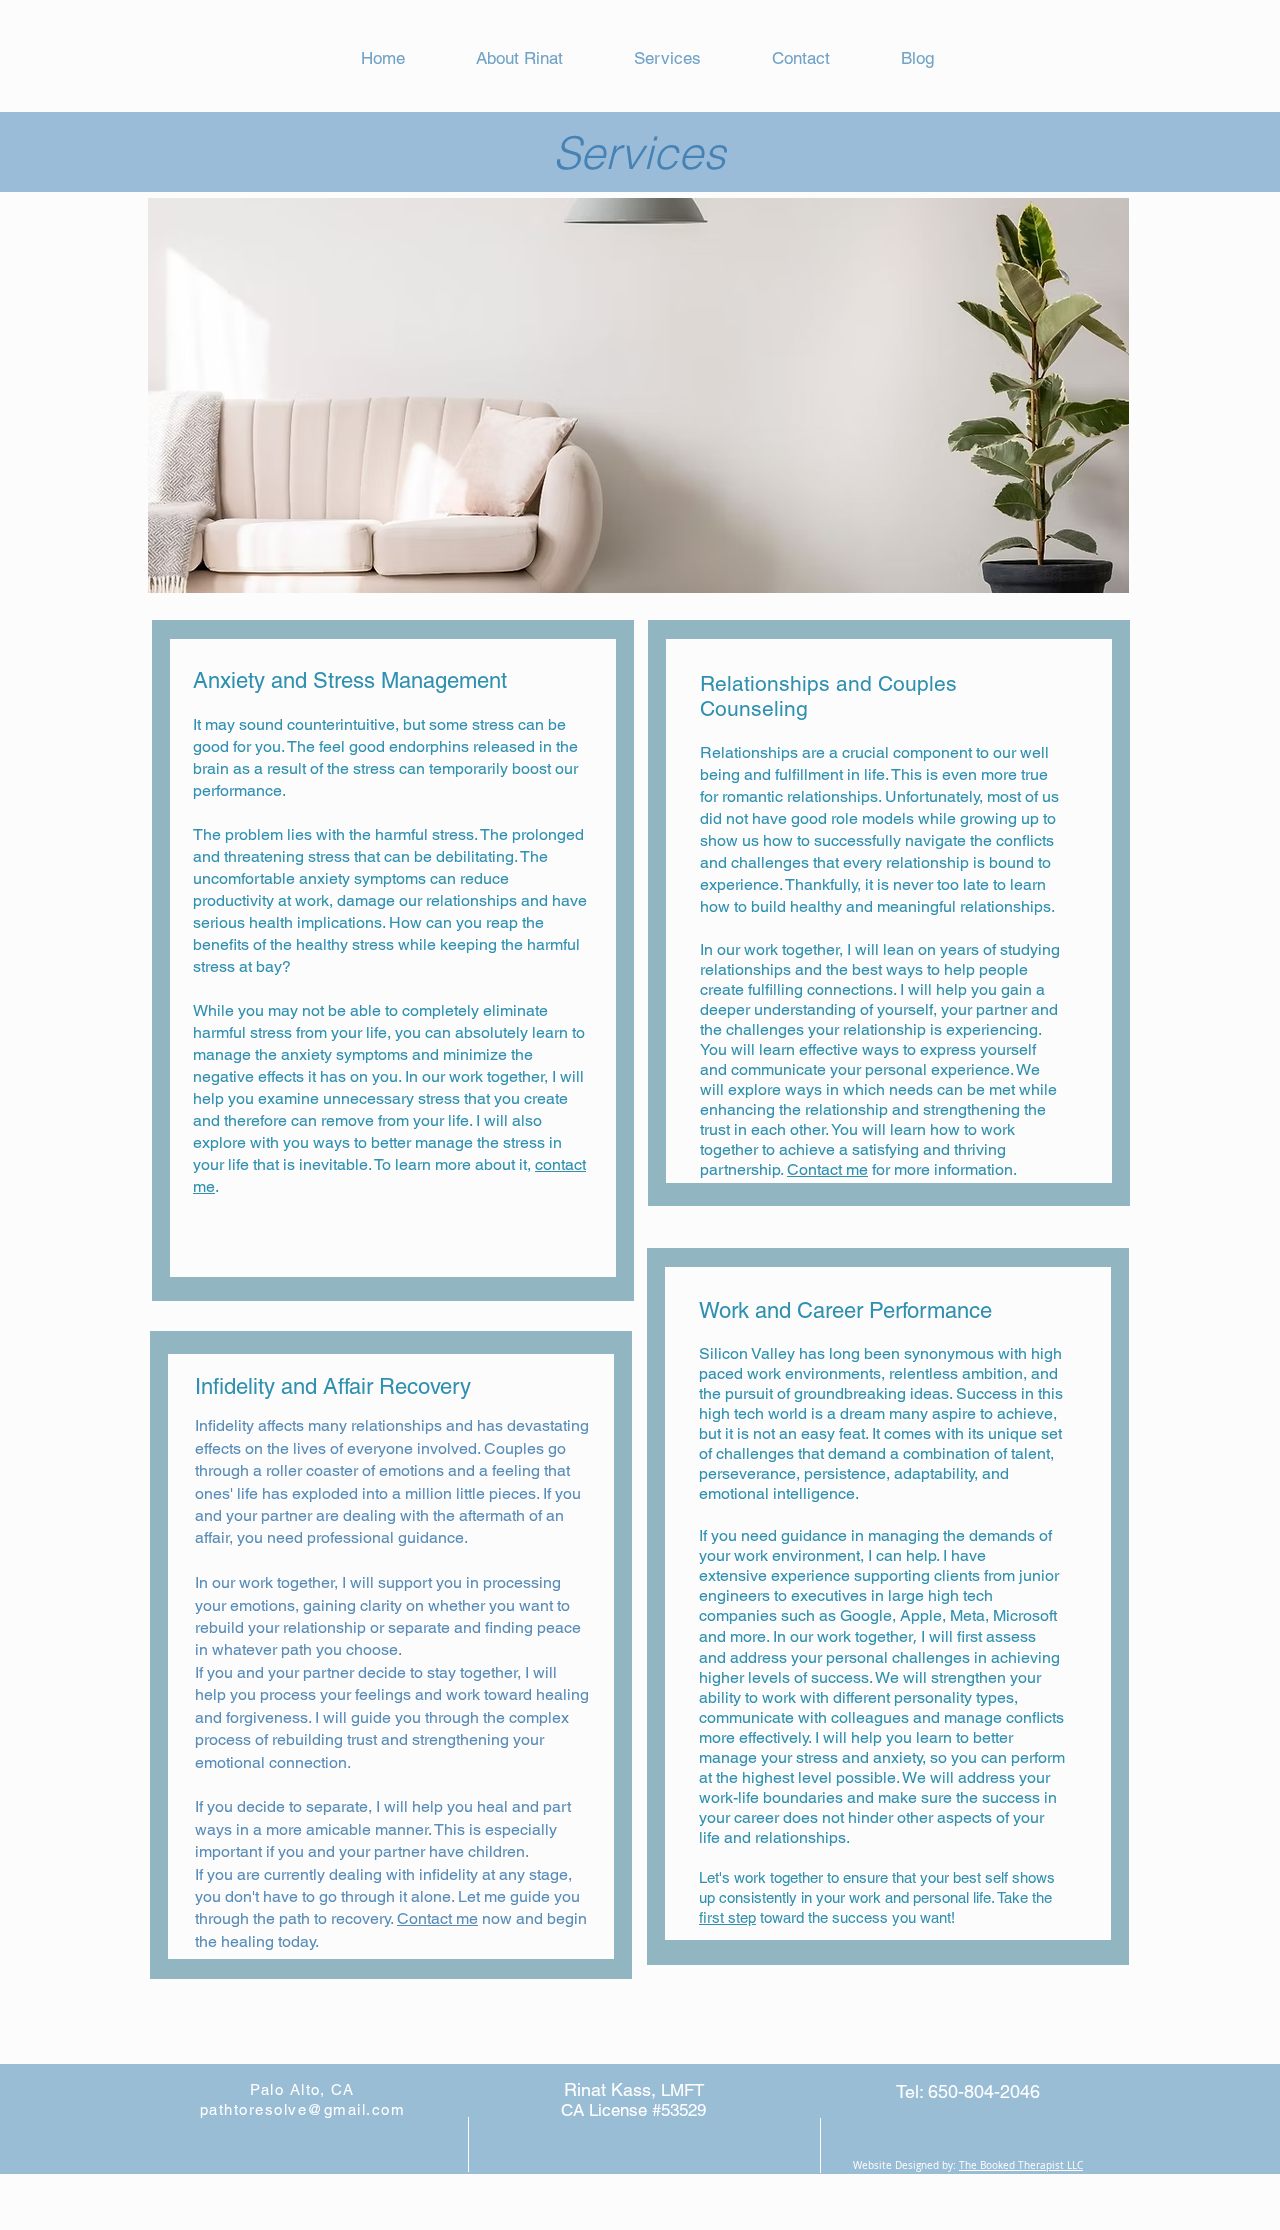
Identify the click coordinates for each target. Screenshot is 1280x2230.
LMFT (682, 2090)
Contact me (437, 1918)
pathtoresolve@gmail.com (303, 2109)
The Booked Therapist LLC (1021, 2165)
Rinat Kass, (612, 2089)
